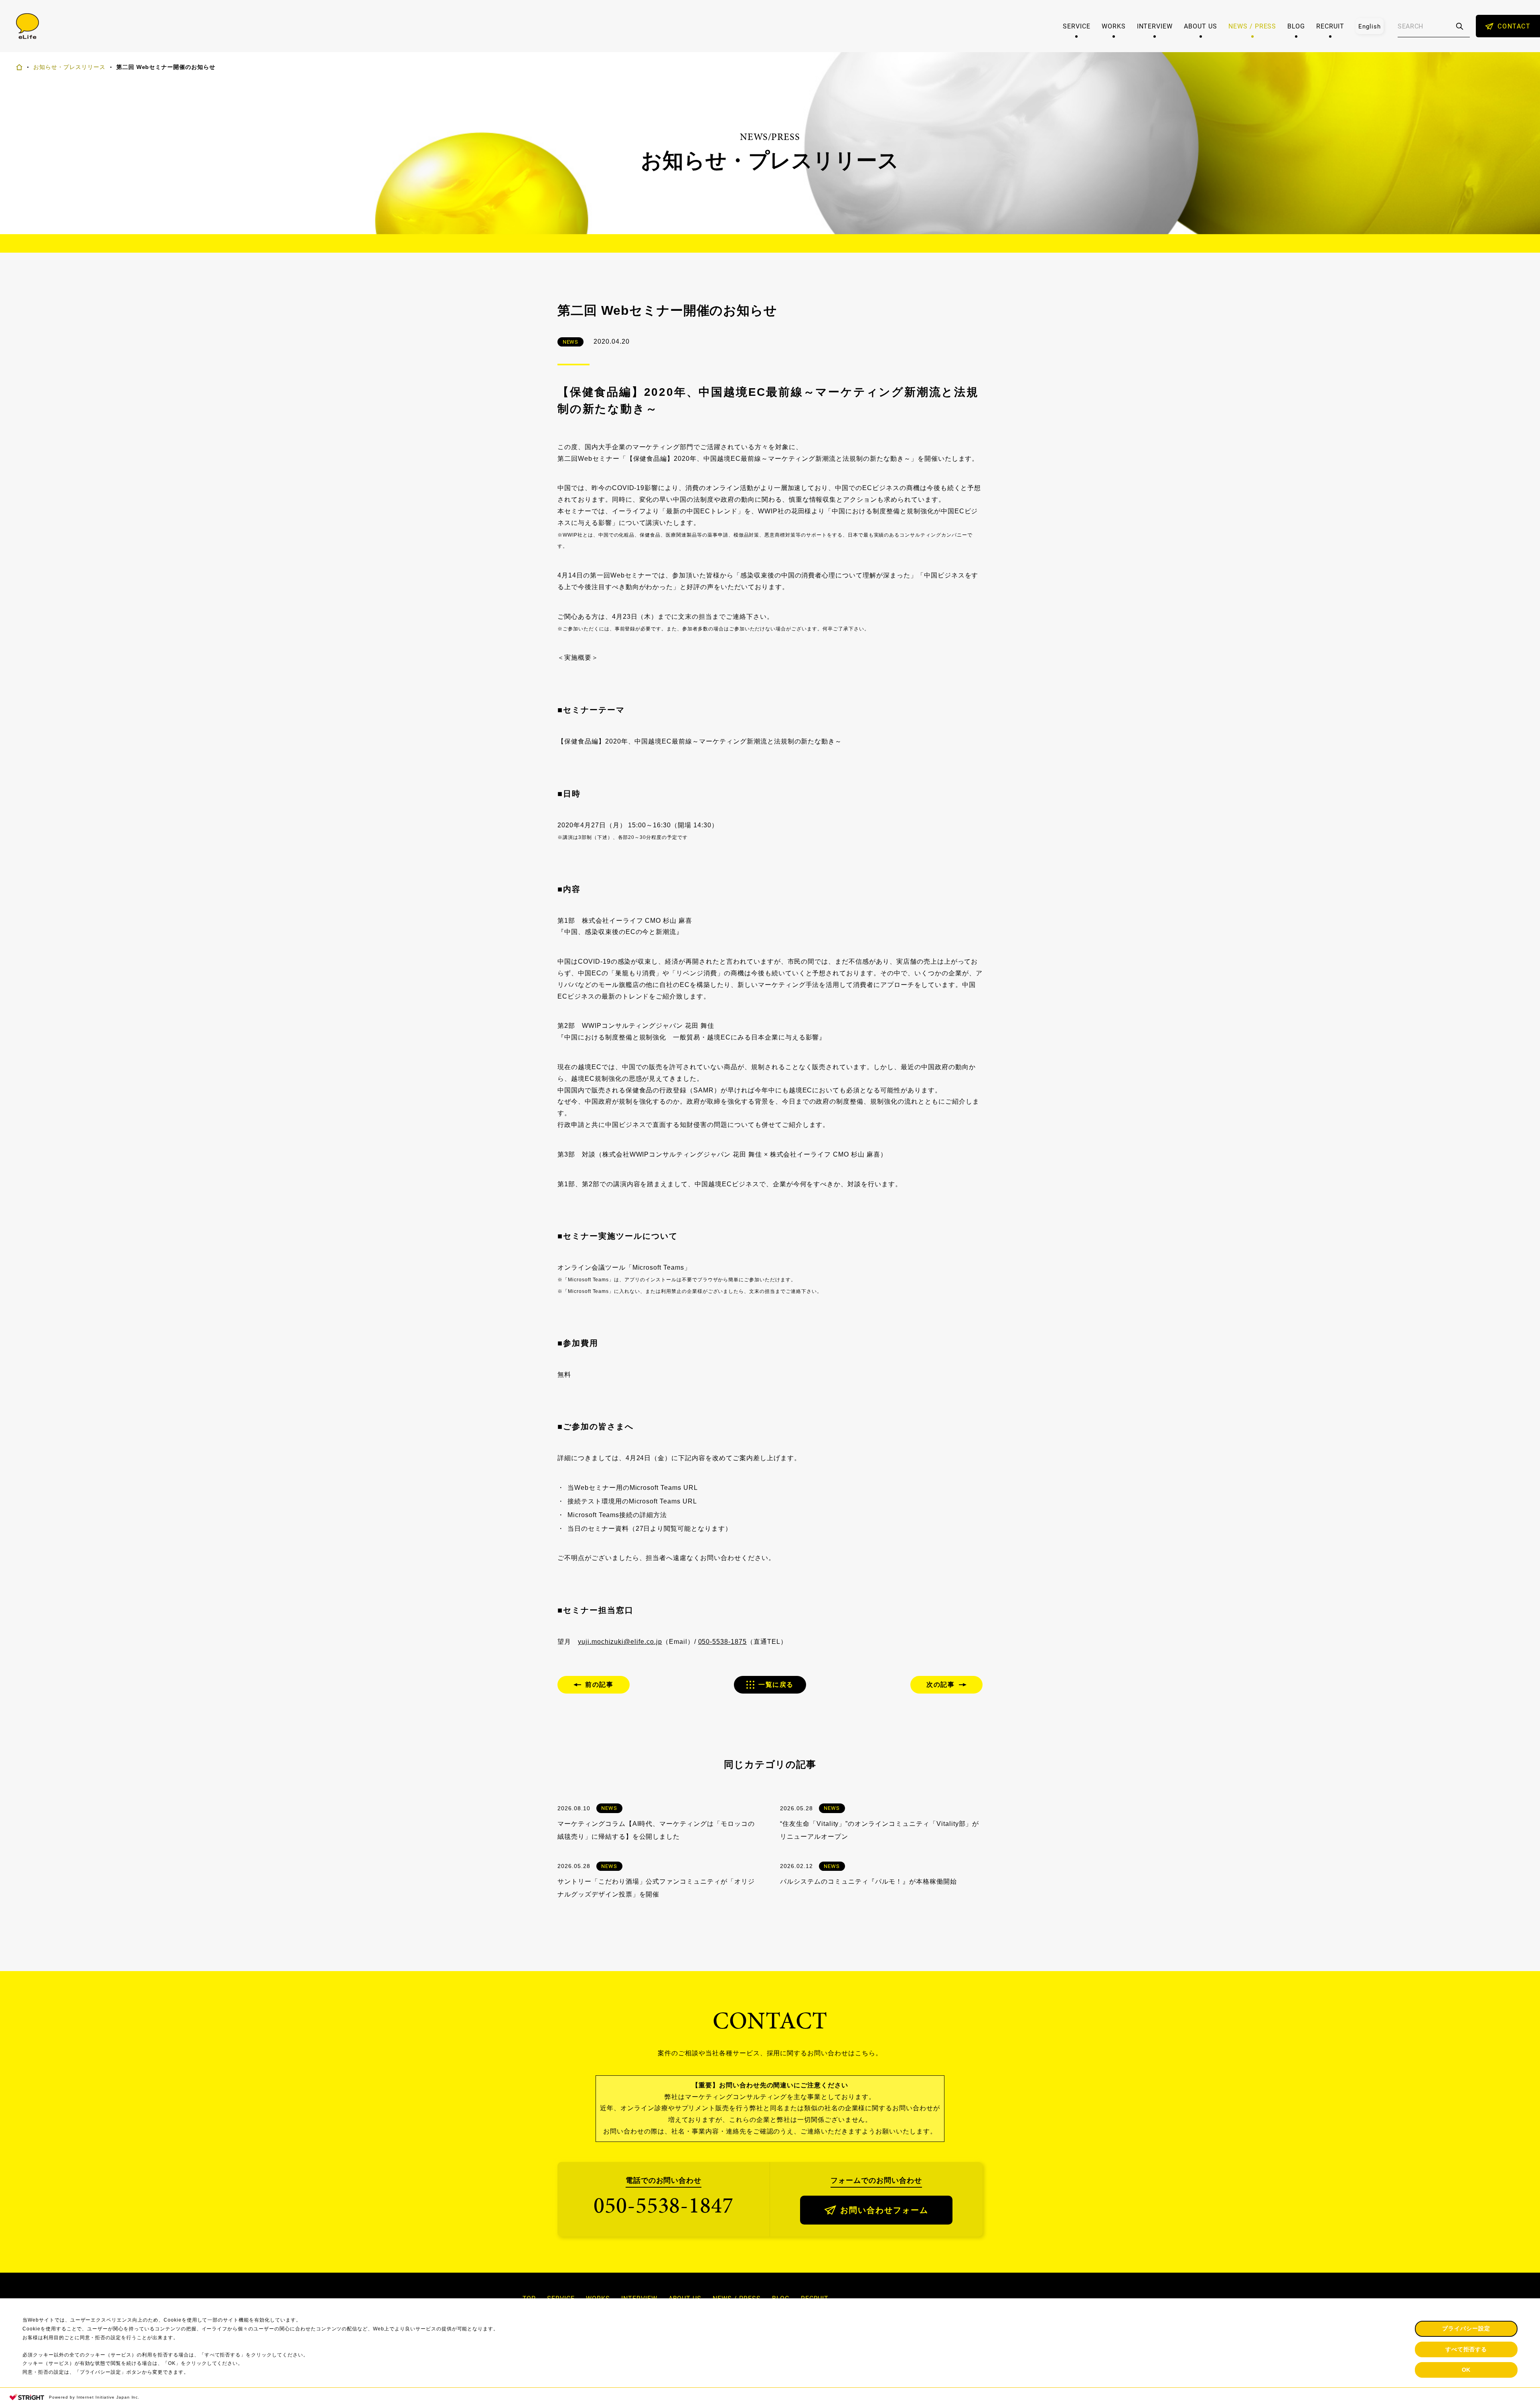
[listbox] (1370, 26)
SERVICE (1077, 26)
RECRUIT (1330, 26)
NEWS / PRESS (1252, 26)
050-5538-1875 (722, 1642)
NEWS (571, 342)
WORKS (1114, 26)
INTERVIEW (1155, 26)
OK (1466, 2370)
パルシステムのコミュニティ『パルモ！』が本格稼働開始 (868, 1881)
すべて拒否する (1466, 2349)
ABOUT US (1201, 26)
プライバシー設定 (1466, 2328)
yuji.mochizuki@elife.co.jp (620, 1642)
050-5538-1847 (664, 2205)
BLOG (1296, 26)
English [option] (1370, 26)
